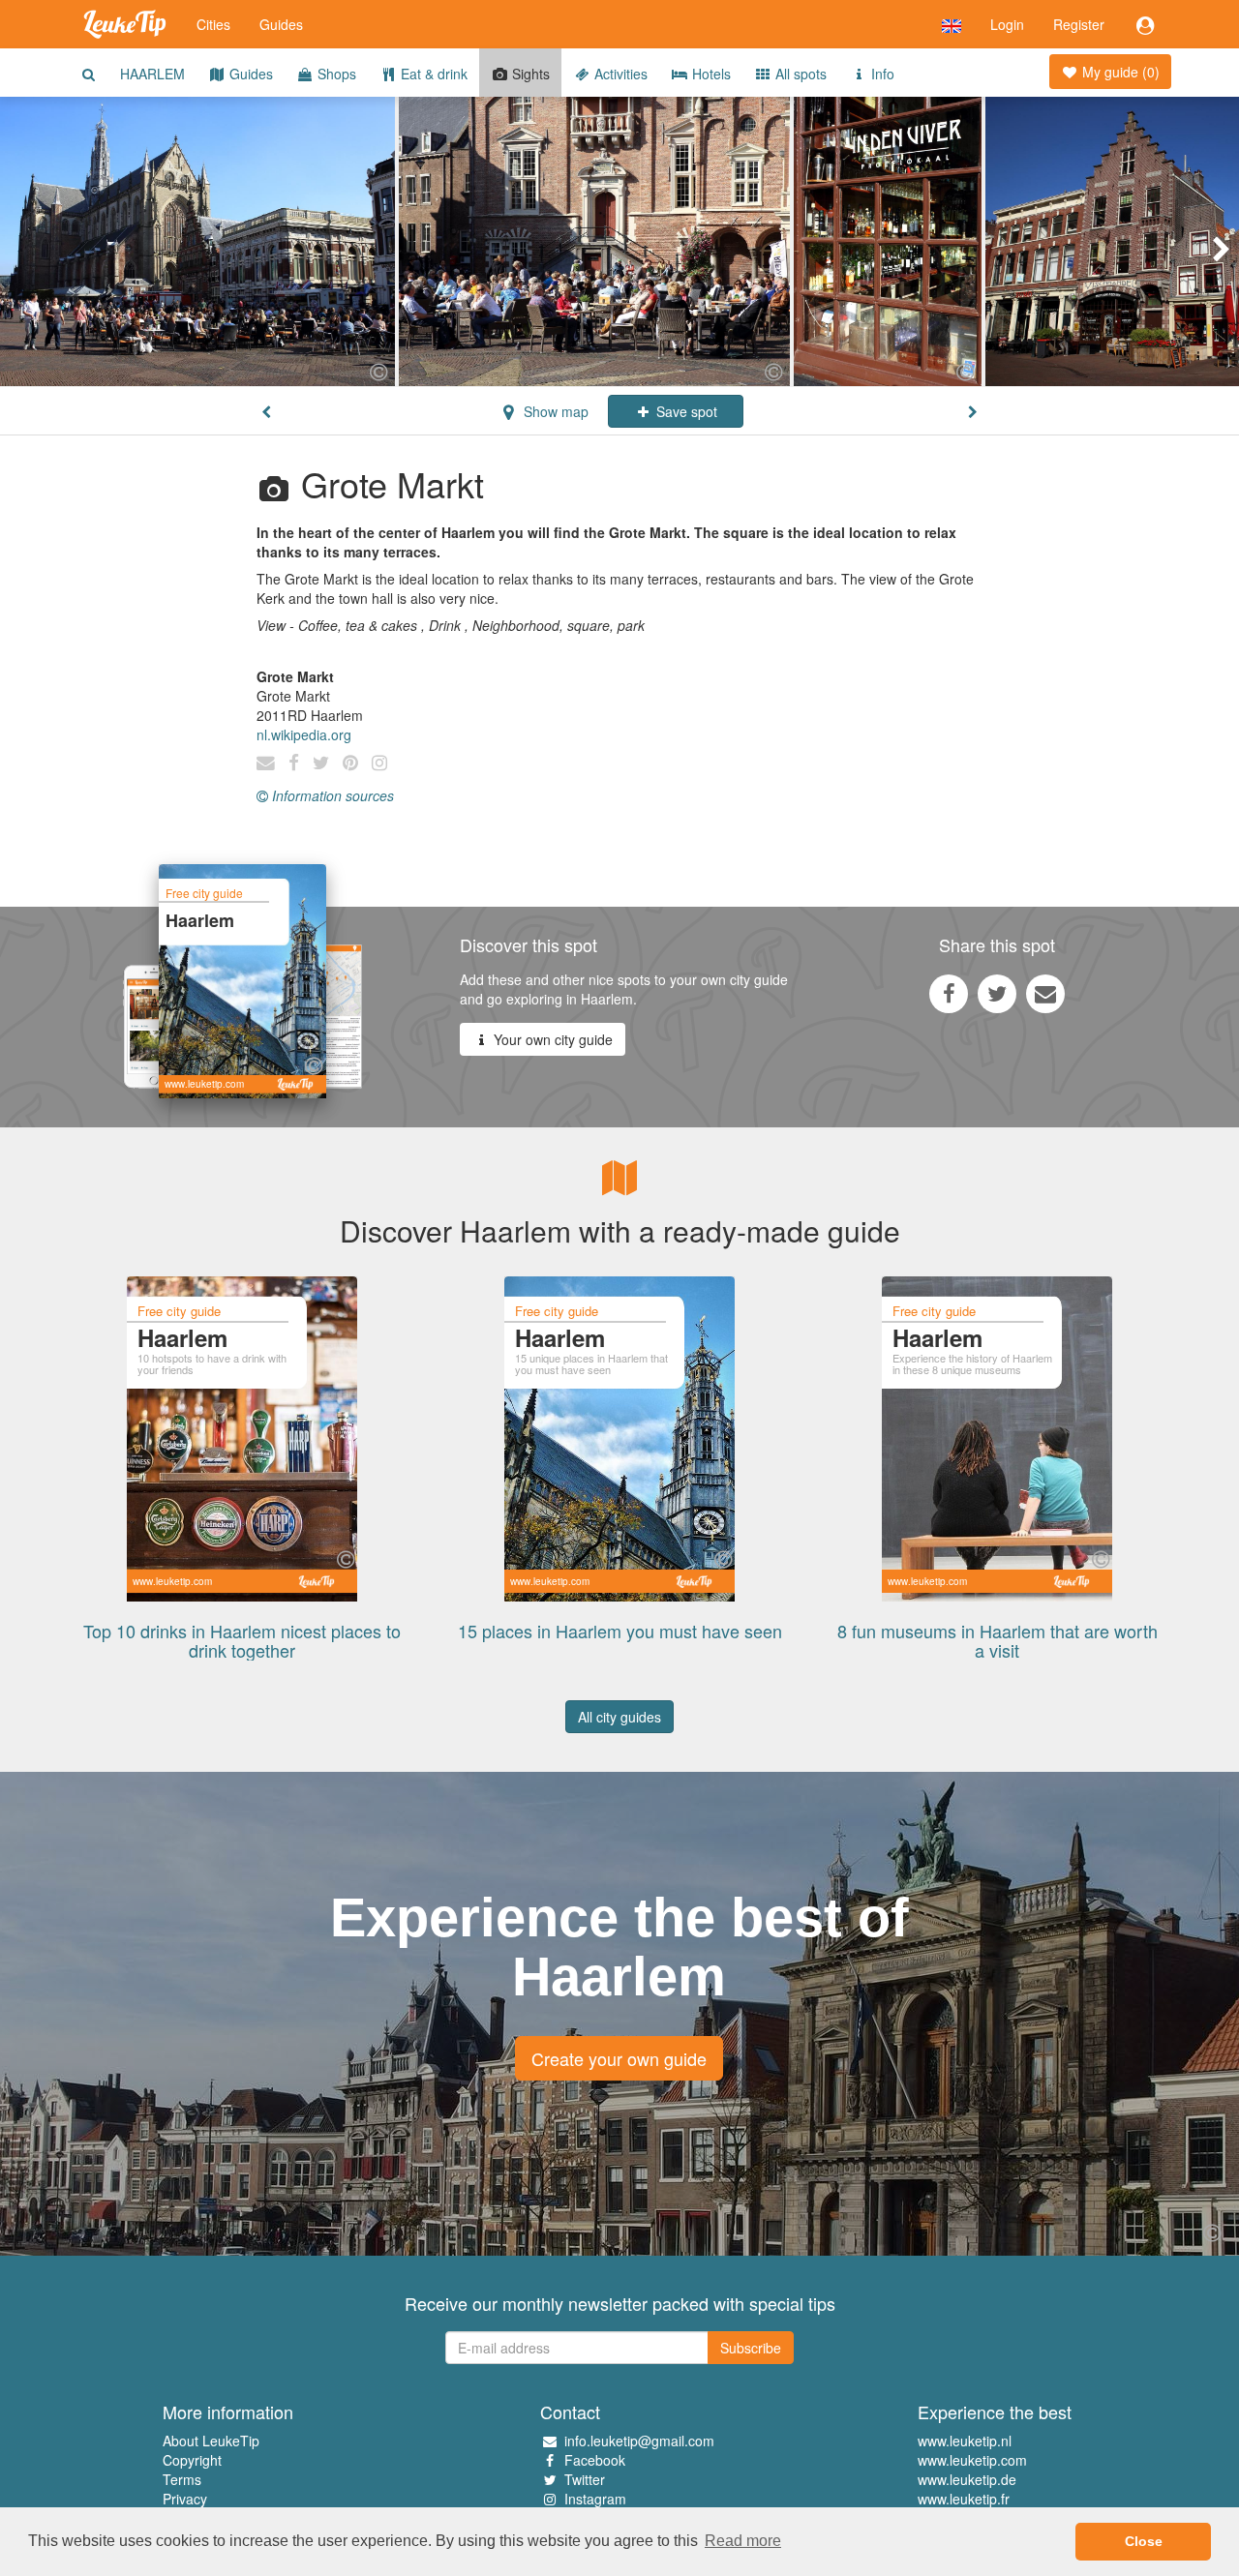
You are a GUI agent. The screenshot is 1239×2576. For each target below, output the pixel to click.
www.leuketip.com (972, 2460)
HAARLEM (152, 74)
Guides (281, 24)
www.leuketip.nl (965, 2441)
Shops (335, 74)
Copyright (192, 2460)
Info (881, 74)
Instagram (595, 2499)
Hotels (710, 74)
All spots (799, 74)
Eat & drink (432, 74)
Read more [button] (743, 2541)
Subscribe (751, 2348)
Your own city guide (551, 1039)
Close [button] (1144, 2541)
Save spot (685, 411)
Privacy (185, 2499)
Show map (554, 411)
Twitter (585, 2479)
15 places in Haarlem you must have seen (620, 1631)
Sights (529, 74)
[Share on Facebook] (949, 993)
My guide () (1119, 72)
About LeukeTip (211, 2441)
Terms (182, 2479)
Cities (213, 24)
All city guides (619, 1717)
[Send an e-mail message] (1045, 993)
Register (1079, 24)
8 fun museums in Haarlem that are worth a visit (997, 1640)
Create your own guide (619, 2058)
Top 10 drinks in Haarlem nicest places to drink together (242, 1640)
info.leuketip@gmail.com (639, 2441)
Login (1007, 24)
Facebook (595, 2460)
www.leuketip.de (967, 2479)
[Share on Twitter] (997, 993)
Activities (619, 74)
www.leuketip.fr (964, 2499)
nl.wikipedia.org (304, 734)
